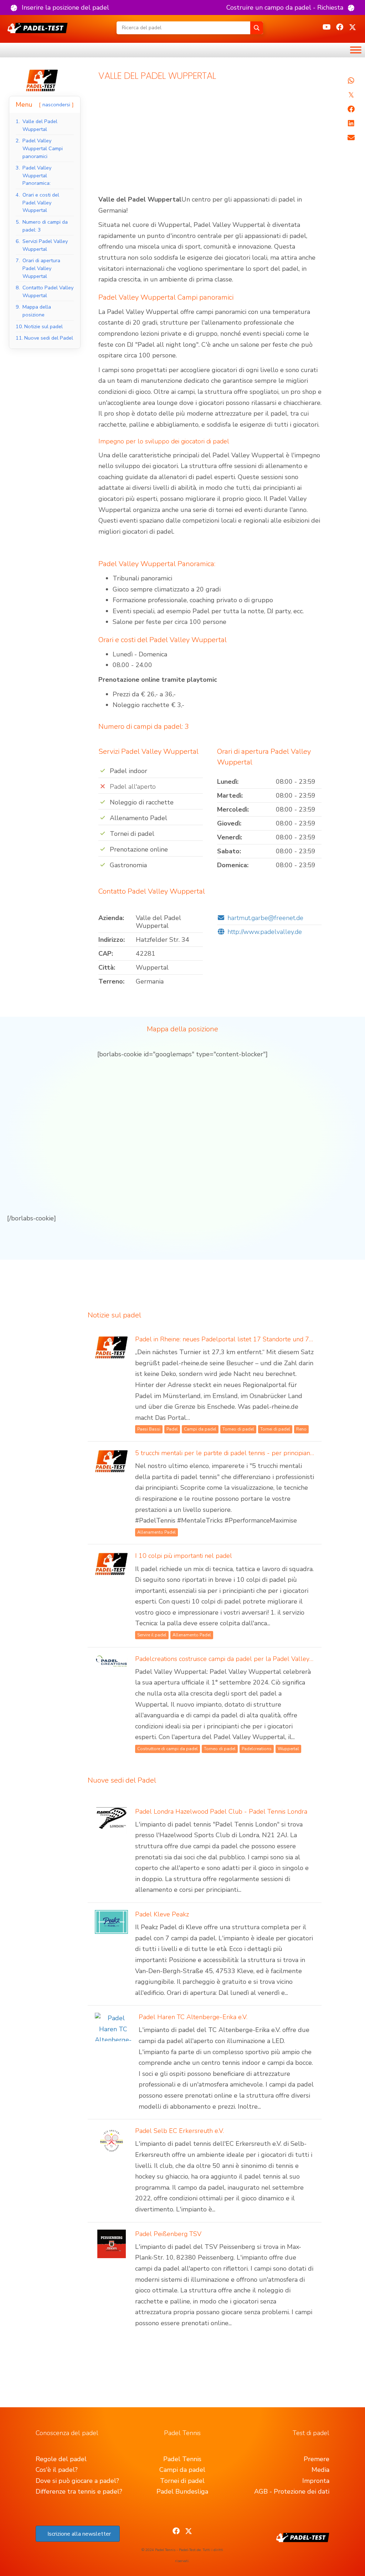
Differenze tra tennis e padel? (79, 2491)
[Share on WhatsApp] (351, 81)
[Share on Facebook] (351, 109)
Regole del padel (61, 2459)
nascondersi (56, 105)
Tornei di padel (182, 2481)
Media (320, 2470)
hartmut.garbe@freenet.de (265, 918)
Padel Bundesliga (182, 2491)
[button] (60, 7)
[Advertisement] (210, 141)
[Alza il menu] (356, 50)
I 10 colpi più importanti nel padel (184, 1556)
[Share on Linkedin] (351, 123)
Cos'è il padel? (57, 2470)
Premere (317, 2459)
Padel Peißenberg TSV (168, 2234)
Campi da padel (182, 2470)
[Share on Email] (351, 138)
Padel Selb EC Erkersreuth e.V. (179, 2131)
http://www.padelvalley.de (265, 932)
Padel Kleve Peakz (162, 1914)
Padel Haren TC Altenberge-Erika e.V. (193, 2017)
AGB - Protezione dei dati (292, 2491)
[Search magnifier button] (257, 28)
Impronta (316, 2481)
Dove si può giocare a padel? (77, 2481)
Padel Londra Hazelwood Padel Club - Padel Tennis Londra (221, 1812)
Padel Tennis (182, 2459)
